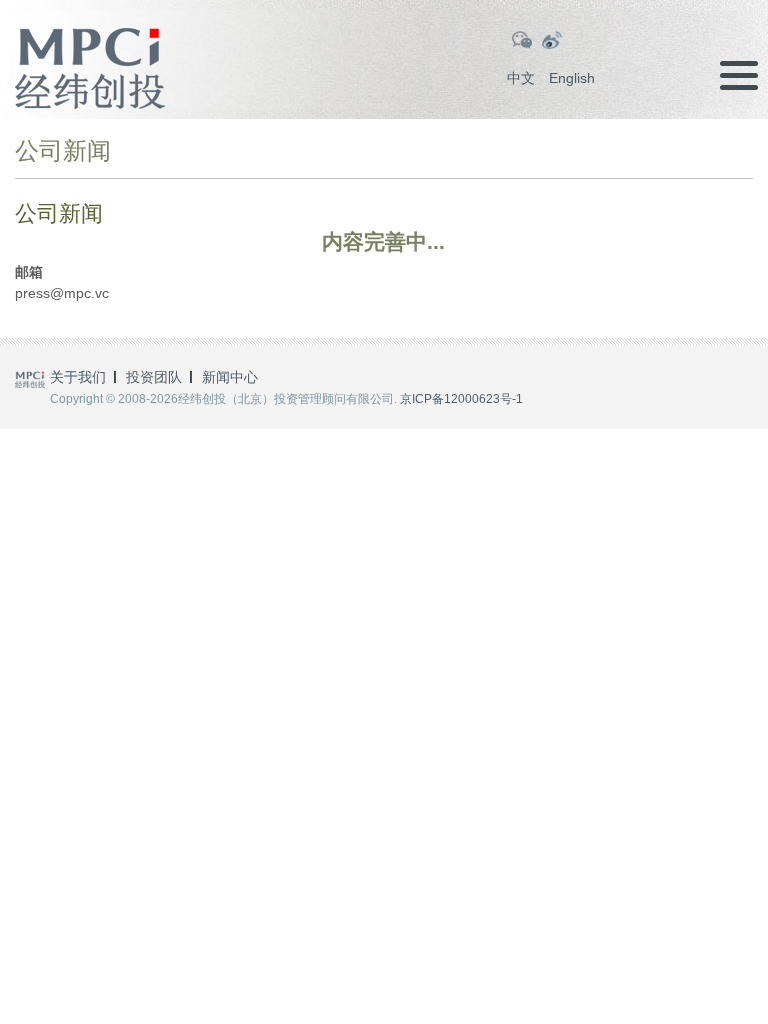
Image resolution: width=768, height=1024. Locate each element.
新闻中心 (230, 377)
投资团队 (154, 377)
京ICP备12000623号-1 (461, 399)
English (572, 78)
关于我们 (78, 377)
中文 (521, 78)
